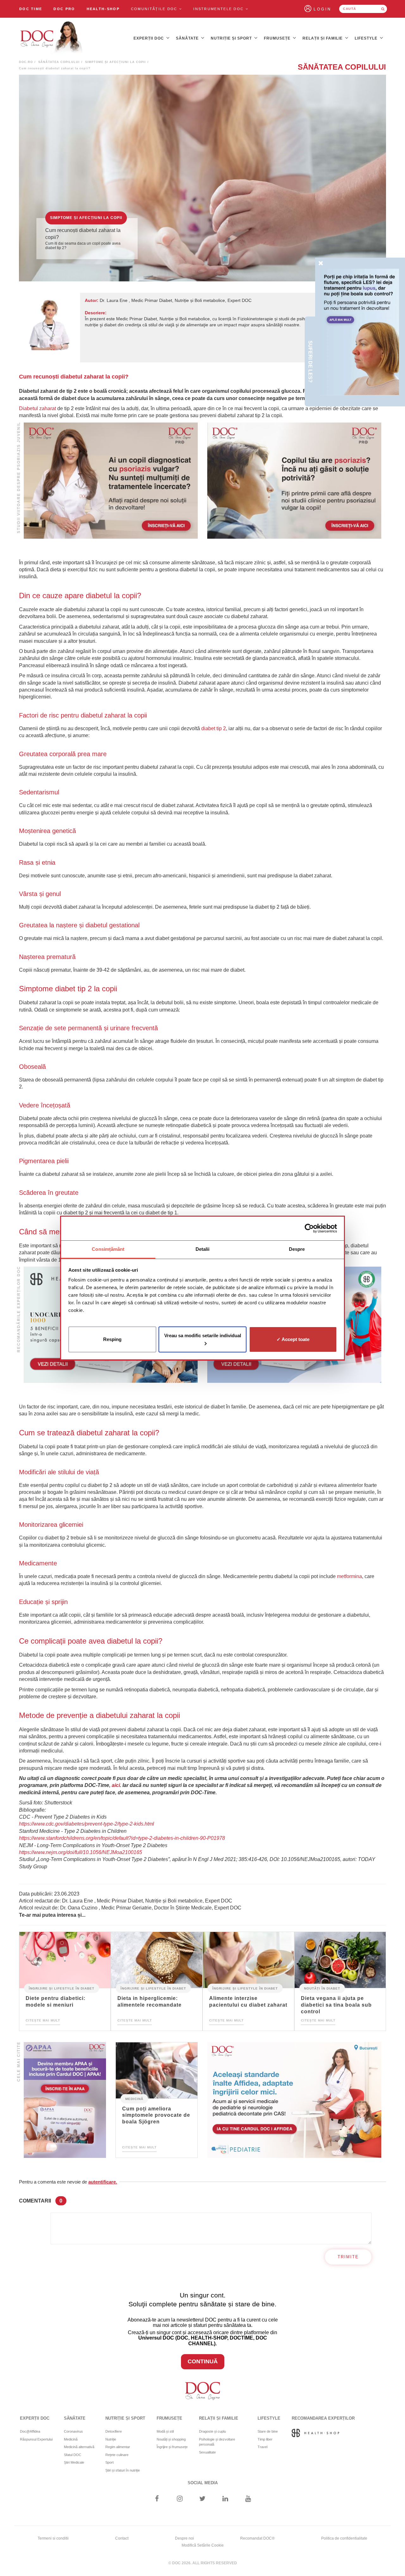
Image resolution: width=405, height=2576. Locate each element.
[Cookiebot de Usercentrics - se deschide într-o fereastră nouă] (309, 1228)
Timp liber (265, 2439)
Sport (109, 2462)
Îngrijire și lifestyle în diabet (62, 1988)
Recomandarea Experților (323, 2418)
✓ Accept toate (293, 1339)
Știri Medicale (74, 2462)
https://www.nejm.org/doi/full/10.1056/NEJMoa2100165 (81, 1852)
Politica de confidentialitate (344, 2538)
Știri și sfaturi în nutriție (123, 2470)
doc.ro (26, 62)
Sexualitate (207, 2452)
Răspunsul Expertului (36, 2439)
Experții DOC (149, 38)
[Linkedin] (225, 2499)
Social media (203, 2483)
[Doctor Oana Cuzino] (52, 38)
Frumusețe (278, 38)
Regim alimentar (118, 2447)
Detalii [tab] (203, 1249)
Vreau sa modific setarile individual (203, 1335)
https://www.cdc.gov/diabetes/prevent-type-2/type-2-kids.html (87, 1824)
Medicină (134, 2099)
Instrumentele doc (219, 9)
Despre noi (184, 2538)
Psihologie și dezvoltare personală (217, 2442)
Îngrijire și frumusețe (172, 2447)
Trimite (348, 2257)
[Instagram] (180, 2499)
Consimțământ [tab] (108, 1249)
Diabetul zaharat (37, 408)
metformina (349, 1576)
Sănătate (188, 38)
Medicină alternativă (79, 2447)
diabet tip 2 (214, 728)
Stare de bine (268, 2431)
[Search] (383, 9)
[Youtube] (248, 2499)
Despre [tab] (297, 1249)
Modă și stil (165, 2431)
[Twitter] (203, 2499)
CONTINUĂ (203, 2361)
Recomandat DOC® (257, 2538)
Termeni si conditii (53, 2538)
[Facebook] (157, 2499)
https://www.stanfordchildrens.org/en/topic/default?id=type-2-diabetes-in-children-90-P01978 (122, 1838)
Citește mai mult (43, 2020)
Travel (262, 2447)
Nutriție (111, 2439)
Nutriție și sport (232, 38)
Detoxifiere (114, 2431)
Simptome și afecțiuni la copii (115, 62)
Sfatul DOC (73, 2455)
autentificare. (103, 2182)
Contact (122, 2538)
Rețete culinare (117, 2455)
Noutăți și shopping (171, 2439)
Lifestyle (367, 38)
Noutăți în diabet (322, 1988)
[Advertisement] (111, 481)
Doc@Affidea (30, 2431)
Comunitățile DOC (155, 9)
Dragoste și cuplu (212, 2431)
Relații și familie (323, 38)
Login (323, 9)
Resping (112, 1339)
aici (116, 1785)
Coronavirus (73, 2431)
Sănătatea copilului (59, 62)
